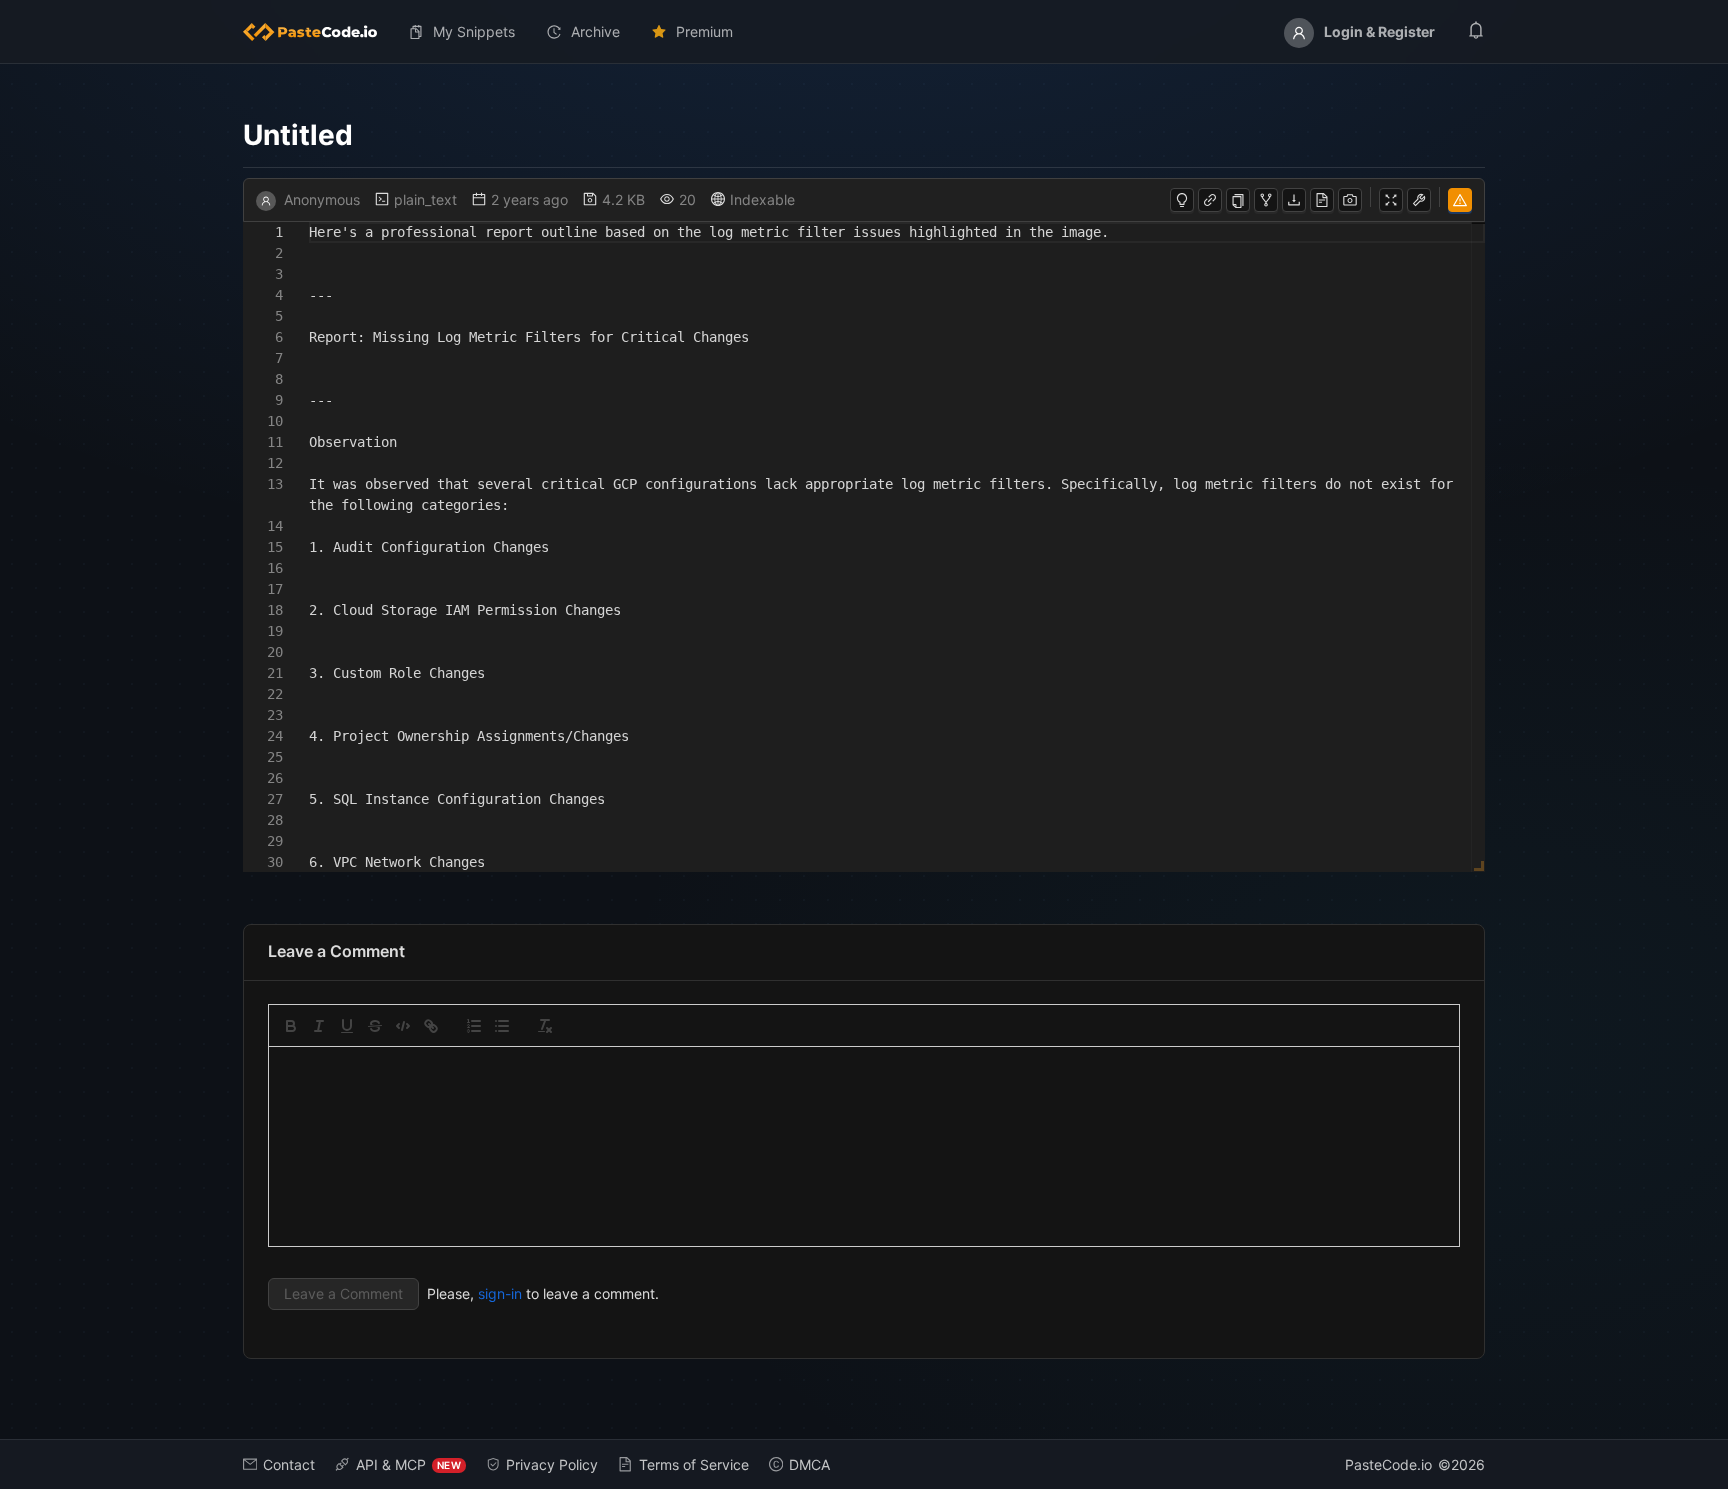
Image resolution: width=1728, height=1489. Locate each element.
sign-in (500, 1293)
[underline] (347, 1026)
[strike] (375, 1026)
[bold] (291, 1026)
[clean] (545, 1026)
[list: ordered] (474, 1026)
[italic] (319, 1026)
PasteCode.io (1388, 1464)
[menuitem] (318, 32)
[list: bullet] (502, 1026)
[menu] (864, 32)
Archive (595, 31)
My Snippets (474, 31)
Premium (704, 31)
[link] (431, 1026)
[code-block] (403, 1026)
